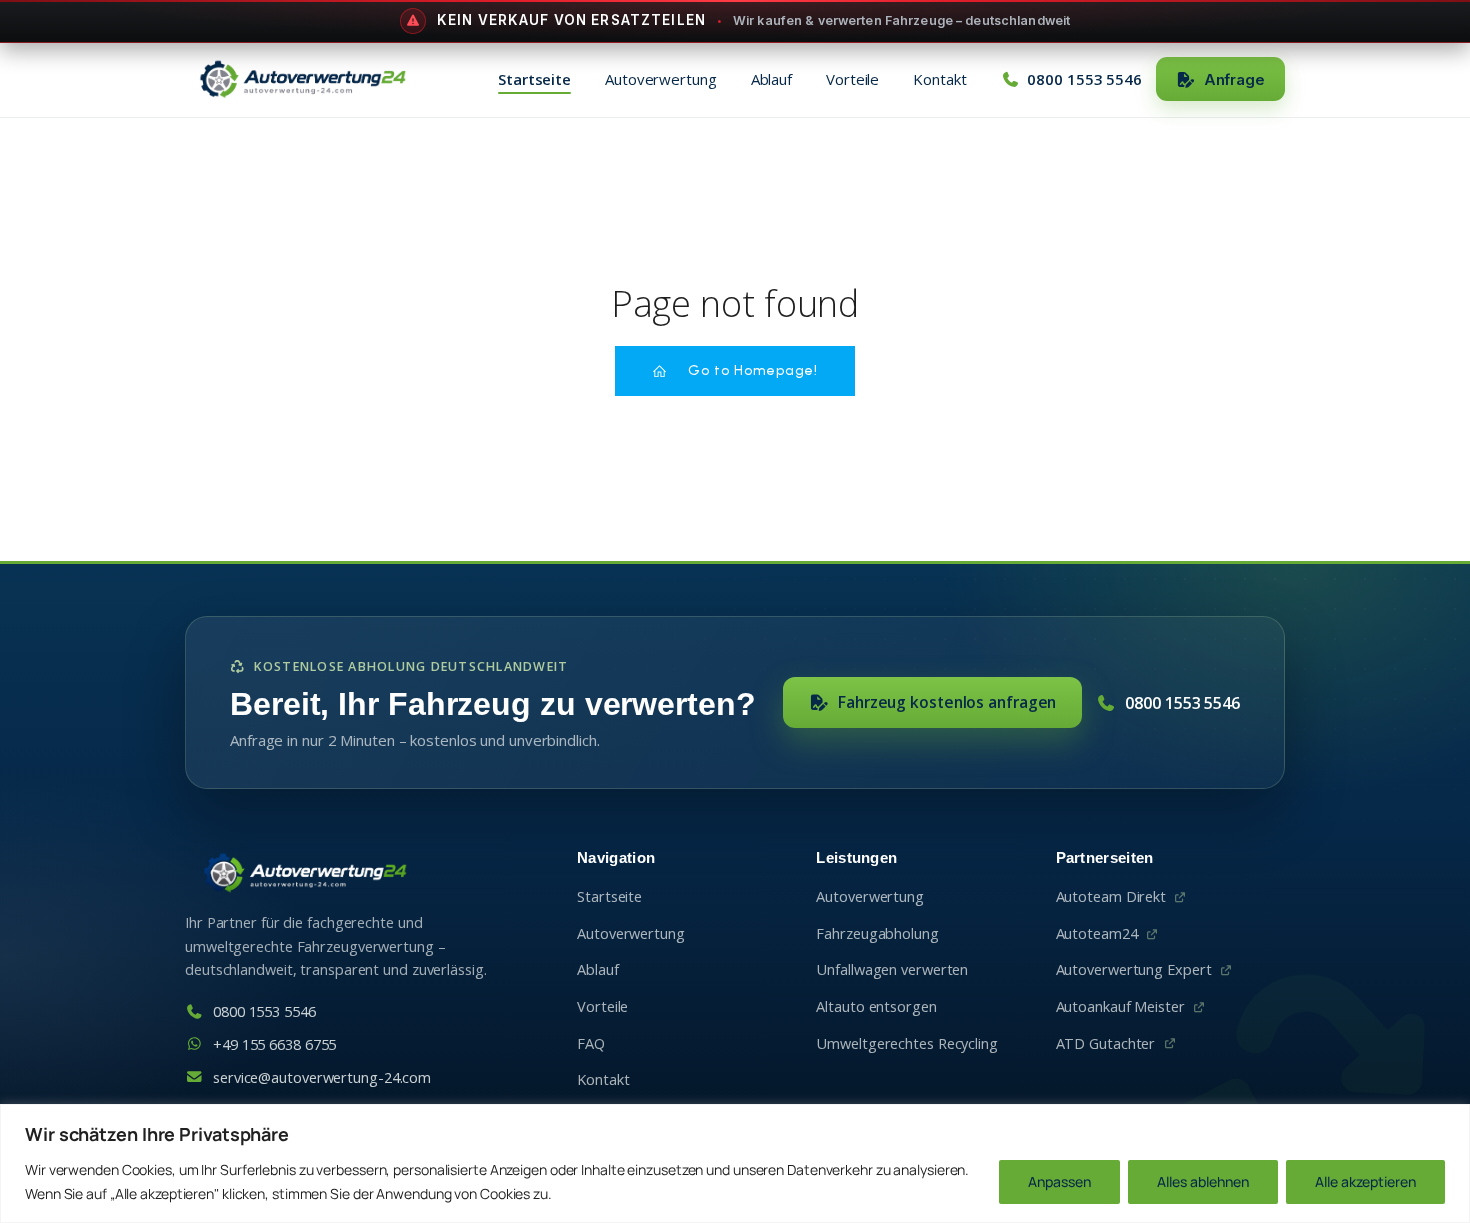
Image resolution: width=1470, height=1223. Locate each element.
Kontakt (939, 79)
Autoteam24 (1097, 933)
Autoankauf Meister (1120, 1006)
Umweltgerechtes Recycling (907, 1043)
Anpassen (1059, 1181)
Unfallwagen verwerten (892, 969)
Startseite (534, 79)
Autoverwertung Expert (1134, 969)
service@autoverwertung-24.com (322, 1077)
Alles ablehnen (1203, 1181)
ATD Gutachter (1106, 1043)
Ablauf (771, 79)
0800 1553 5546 (1182, 703)
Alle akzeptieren (1365, 1181)
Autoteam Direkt (1111, 896)
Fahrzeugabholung (877, 933)
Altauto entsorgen (876, 1006)
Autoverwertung (661, 79)
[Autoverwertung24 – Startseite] (302, 79)
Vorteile (852, 79)
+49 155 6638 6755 (274, 1044)
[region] (735, 1163)
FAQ (591, 1043)
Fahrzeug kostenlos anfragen (947, 702)
